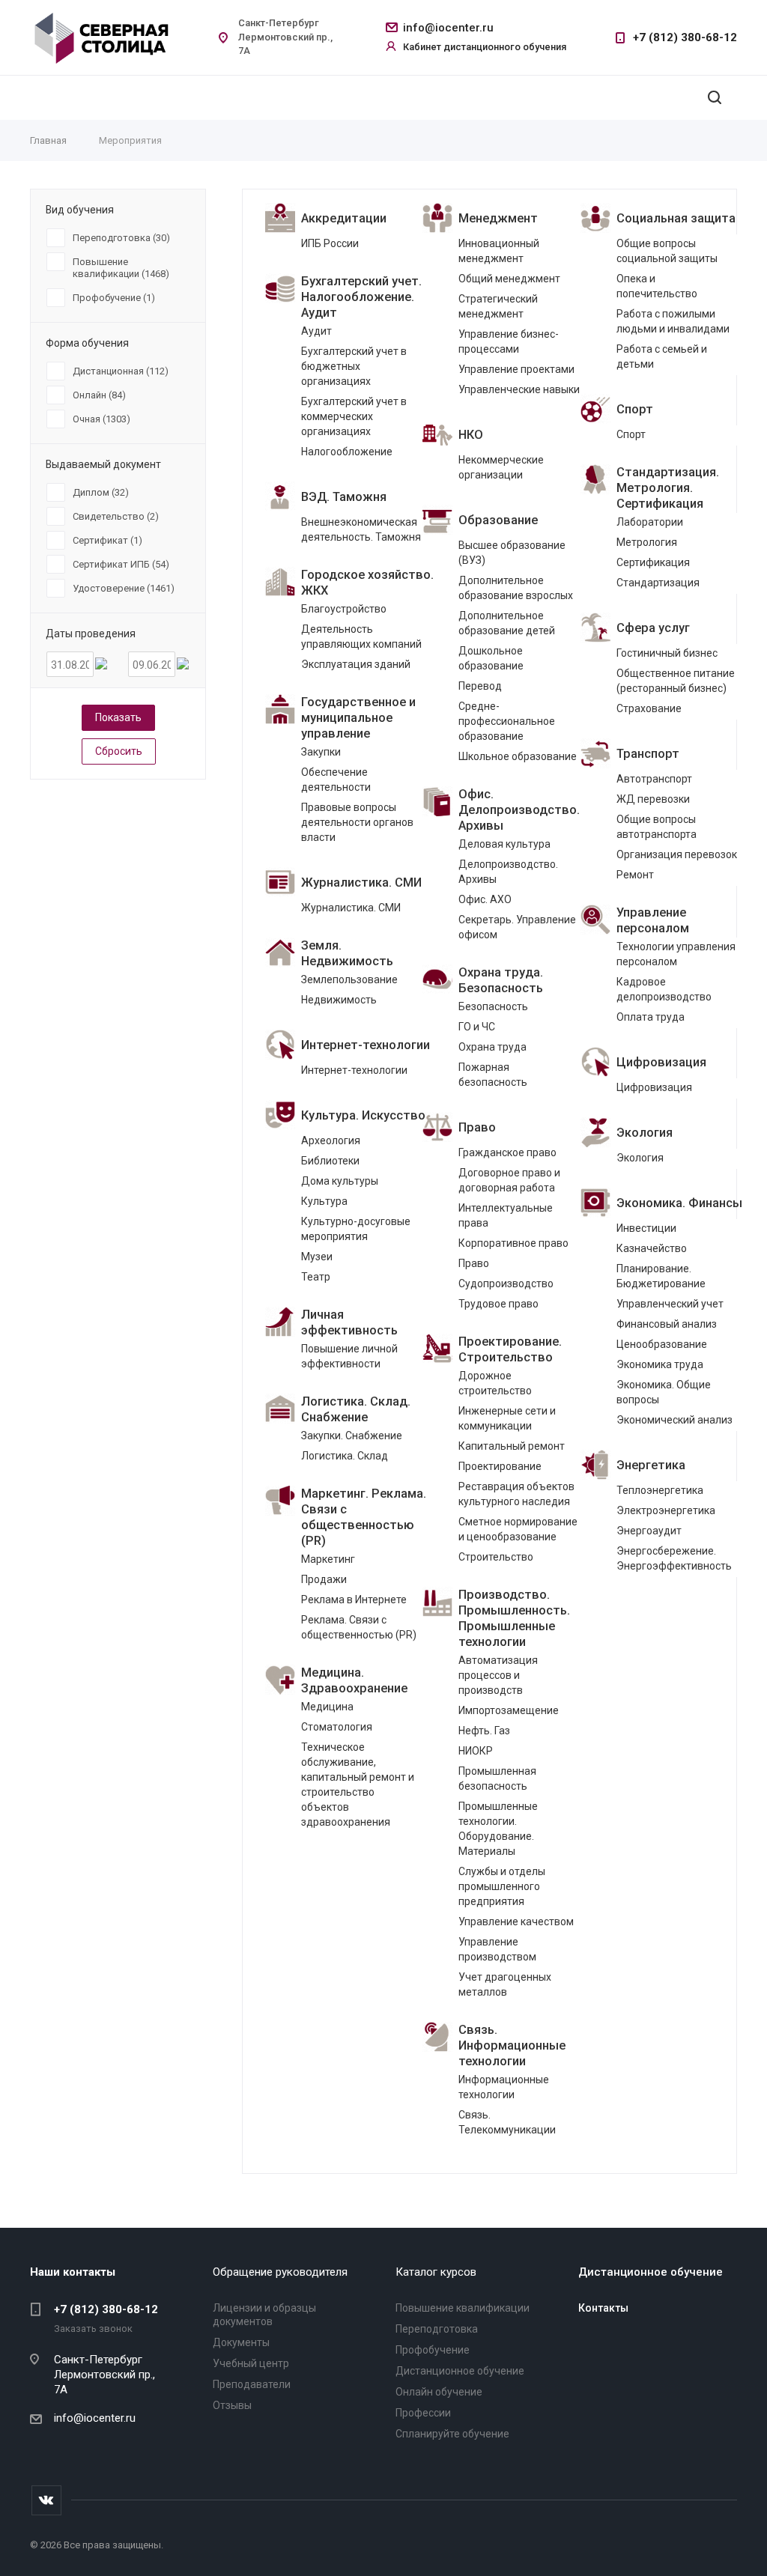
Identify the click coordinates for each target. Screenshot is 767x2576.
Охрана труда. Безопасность (501, 980)
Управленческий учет (670, 1304)
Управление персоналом (653, 920)
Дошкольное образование (491, 658)
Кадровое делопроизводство (664, 989)
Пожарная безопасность (493, 1075)
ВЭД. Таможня (344, 497)
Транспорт (648, 754)
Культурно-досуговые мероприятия (356, 1229)
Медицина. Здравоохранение (354, 1680)
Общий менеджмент (509, 279)
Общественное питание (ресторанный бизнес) (676, 681)
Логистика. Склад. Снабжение (356, 1409)
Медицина (327, 1707)
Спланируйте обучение (452, 2434)
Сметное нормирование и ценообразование (518, 1529)
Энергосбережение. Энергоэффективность (674, 1558)
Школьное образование (518, 756)
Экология (645, 1133)
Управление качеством (516, 1922)
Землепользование (349, 979)
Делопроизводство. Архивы (508, 872)
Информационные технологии (504, 2087)
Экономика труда (660, 1364)
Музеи (317, 1257)
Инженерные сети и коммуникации (507, 1418)
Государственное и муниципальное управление (358, 718)
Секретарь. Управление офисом (517, 927)
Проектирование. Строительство (510, 1349)
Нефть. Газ (484, 1731)
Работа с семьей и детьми (662, 356)
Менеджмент (498, 218)
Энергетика (651, 1465)
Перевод (480, 686)
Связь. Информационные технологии (512, 2045)
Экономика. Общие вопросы (664, 1392)
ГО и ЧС (477, 1027)
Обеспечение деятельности (336, 780)
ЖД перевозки (653, 799)
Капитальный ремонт (512, 1446)
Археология (331, 1140)
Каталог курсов (436, 2272)
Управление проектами (516, 369)
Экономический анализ (674, 1420)
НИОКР (476, 1751)
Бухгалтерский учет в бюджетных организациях (354, 366)
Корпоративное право (513, 1243)
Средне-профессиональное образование (507, 721)
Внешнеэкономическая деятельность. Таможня (361, 529)
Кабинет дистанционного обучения (485, 47)
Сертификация (653, 562)
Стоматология (337, 1727)
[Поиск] (715, 98)
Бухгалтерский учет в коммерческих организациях (354, 416)
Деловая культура (504, 844)
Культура (324, 1201)
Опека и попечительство (657, 286)
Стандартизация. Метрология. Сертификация (668, 488)
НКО (471, 435)
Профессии (423, 2413)
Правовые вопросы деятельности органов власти (357, 822)
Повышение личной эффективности (349, 1356)
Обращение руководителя (280, 2272)
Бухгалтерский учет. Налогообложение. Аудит (361, 297)
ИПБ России (330, 243)
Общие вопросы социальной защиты (667, 251)
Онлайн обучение (439, 2392)
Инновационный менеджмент (499, 251)
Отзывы (232, 2405)
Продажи (324, 1579)
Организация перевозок (677, 854)
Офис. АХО (485, 899)
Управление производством (497, 1949)
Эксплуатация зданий (356, 664)
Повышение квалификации (463, 2308)
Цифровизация (661, 1062)
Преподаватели (252, 2384)
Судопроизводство (506, 1284)
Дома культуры (340, 1181)
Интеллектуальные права (506, 1215)
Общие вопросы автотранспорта (657, 827)
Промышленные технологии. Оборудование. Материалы (498, 1829)
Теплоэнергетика (660, 1490)
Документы (241, 2342)
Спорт (635, 409)
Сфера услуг (653, 628)
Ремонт (635, 875)
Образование (498, 520)
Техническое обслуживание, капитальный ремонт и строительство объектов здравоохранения (358, 1784)
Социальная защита (676, 218)
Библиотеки (330, 1161)
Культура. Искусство (363, 1115)
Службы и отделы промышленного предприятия (502, 1886)
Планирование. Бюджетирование (661, 1276)
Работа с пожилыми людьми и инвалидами (673, 321)
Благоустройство (344, 609)
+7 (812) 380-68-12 (685, 37)
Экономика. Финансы (679, 1203)
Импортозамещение (509, 1710)
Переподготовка (437, 2329)
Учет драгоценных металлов (505, 1984)
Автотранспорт (654, 779)
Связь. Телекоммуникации (507, 2122)
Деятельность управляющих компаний (361, 637)
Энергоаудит (649, 1531)
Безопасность (493, 1006)
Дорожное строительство (495, 1383)
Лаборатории (650, 522)
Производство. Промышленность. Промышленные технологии (514, 1618)
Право (477, 1127)
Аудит (316, 331)
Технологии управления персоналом (676, 954)
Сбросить (119, 751)
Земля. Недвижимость (347, 953)
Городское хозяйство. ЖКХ (367, 583)
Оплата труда (651, 1017)
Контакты (603, 2308)
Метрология (647, 542)
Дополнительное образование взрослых (516, 588)
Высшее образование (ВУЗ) (512, 553)
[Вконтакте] (46, 2500)
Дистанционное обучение (460, 2371)
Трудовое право (498, 1304)
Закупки (321, 752)
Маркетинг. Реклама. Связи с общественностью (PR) (364, 1517)
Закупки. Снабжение (352, 1436)
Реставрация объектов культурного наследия (516, 1494)
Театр (316, 1277)
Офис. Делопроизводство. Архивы (519, 810)
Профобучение (433, 2350)
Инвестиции (646, 1228)
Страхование (649, 708)
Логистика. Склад (345, 1456)
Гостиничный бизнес (667, 653)
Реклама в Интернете (354, 1600)
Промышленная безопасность (497, 1778)
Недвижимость (339, 1000)
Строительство (496, 1557)
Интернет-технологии (366, 1045)
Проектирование (500, 1466)
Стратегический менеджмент (498, 306)
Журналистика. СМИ (361, 883)
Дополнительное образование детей (507, 623)
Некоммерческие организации (501, 467)
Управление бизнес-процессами (509, 341)
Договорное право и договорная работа (509, 1180)
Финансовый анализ (667, 1324)
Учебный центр (251, 2363)
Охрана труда (492, 1047)
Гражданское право (507, 1152)
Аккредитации (344, 218)
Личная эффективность (349, 1322)
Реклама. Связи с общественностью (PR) (359, 1627)
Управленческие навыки (519, 389)
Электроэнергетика (666, 1510)
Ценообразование (662, 1344)
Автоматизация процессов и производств (498, 1675)
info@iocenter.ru (448, 28)
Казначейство (652, 1248)
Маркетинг (328, 1559)
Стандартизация (658, 583)
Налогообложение (347, 452)
